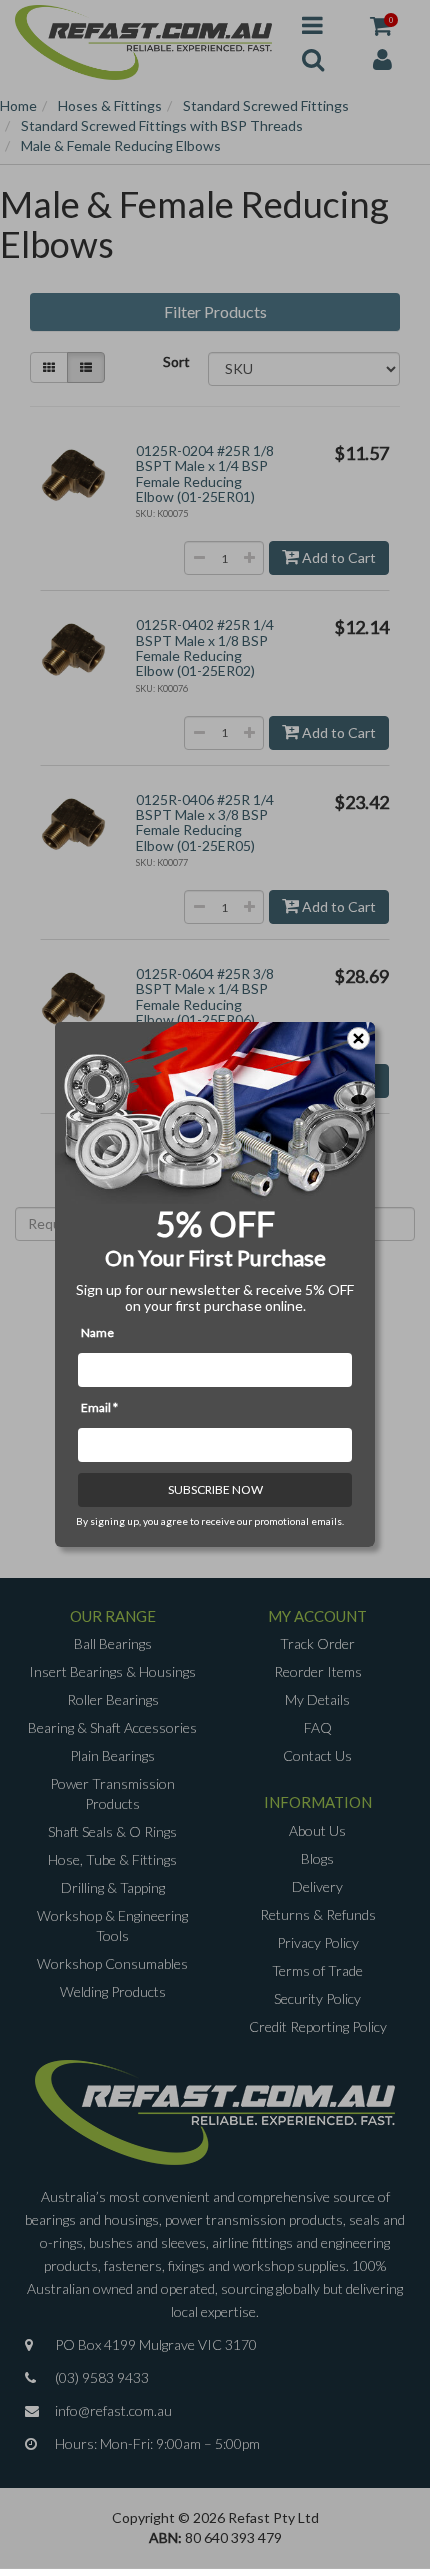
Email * (99, 1407)
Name (97, 1332)
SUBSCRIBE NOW (215, 1489)
